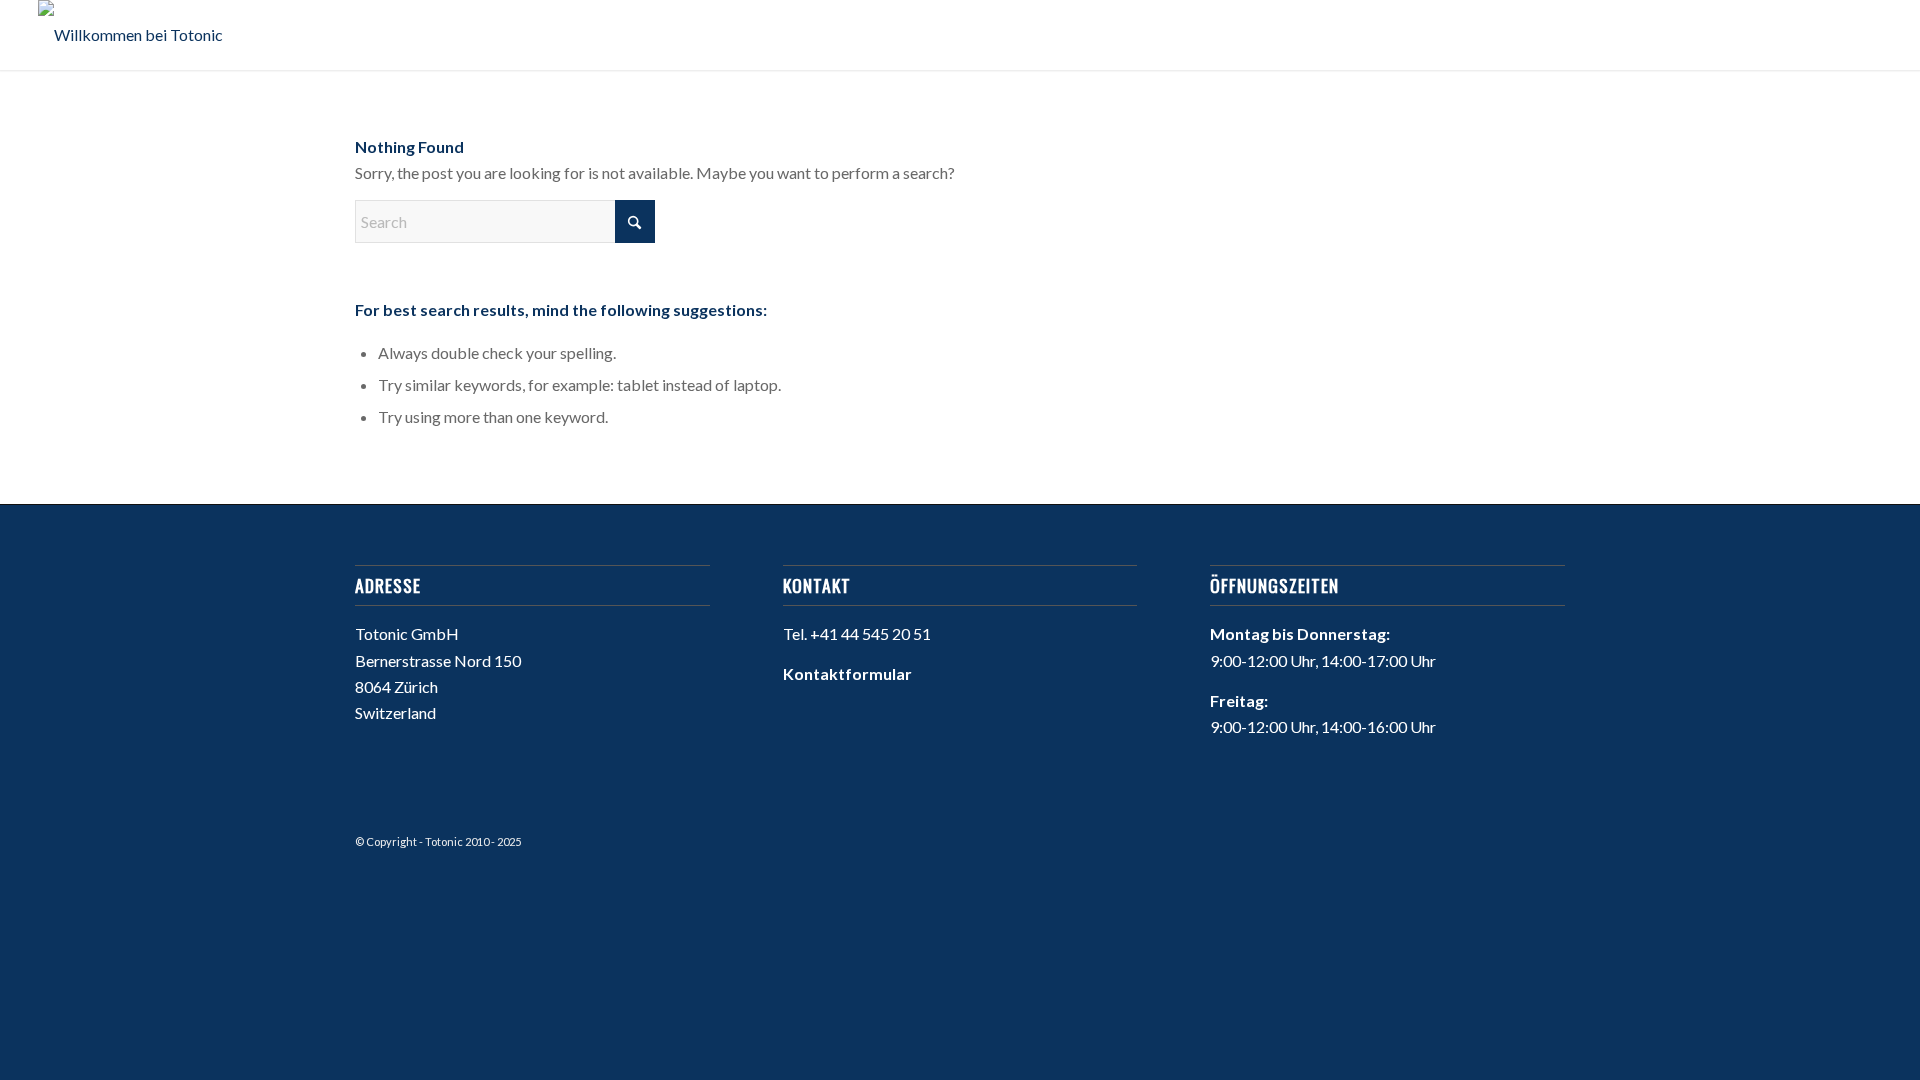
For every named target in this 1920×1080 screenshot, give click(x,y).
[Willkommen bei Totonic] (130, 35)
